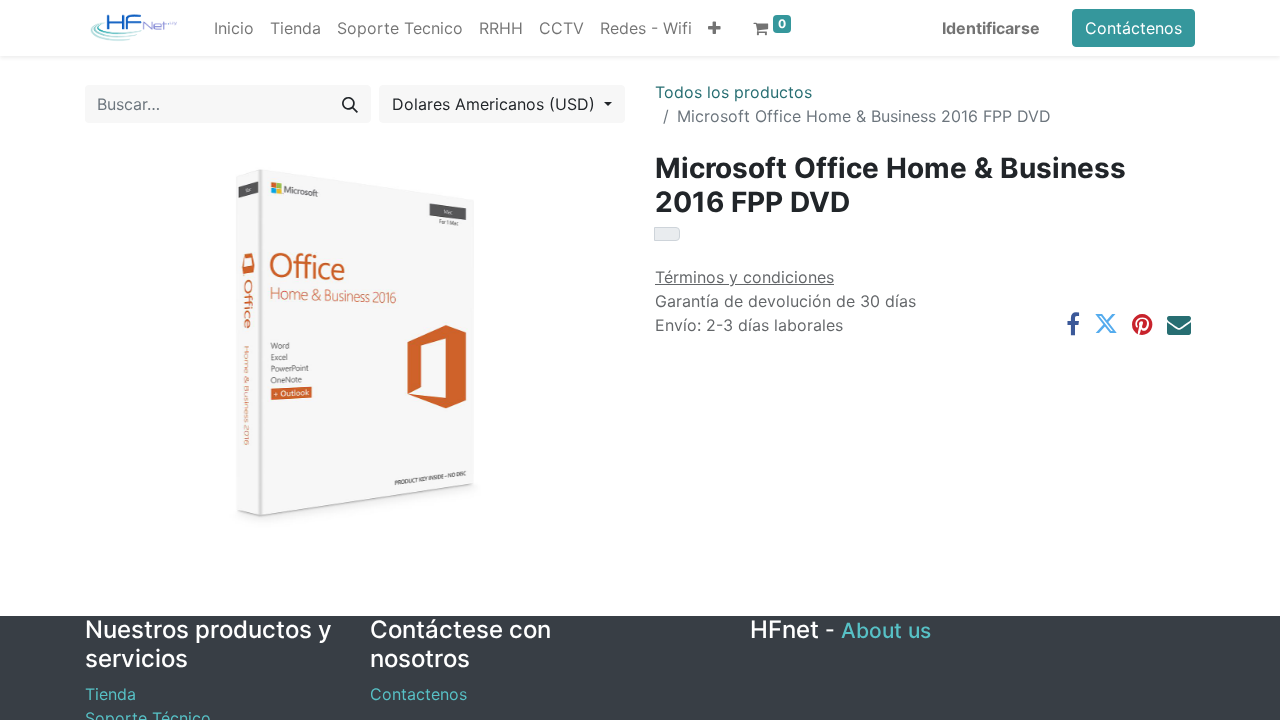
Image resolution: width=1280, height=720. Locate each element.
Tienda (110, 694)
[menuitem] (234, 28)
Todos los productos (733, 92)
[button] (714, 28)
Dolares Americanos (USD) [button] (496, 104)
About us (886, 630)
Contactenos (418, 694)
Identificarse (991, 28)
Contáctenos (1133, 28)
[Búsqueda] (350, 104)
